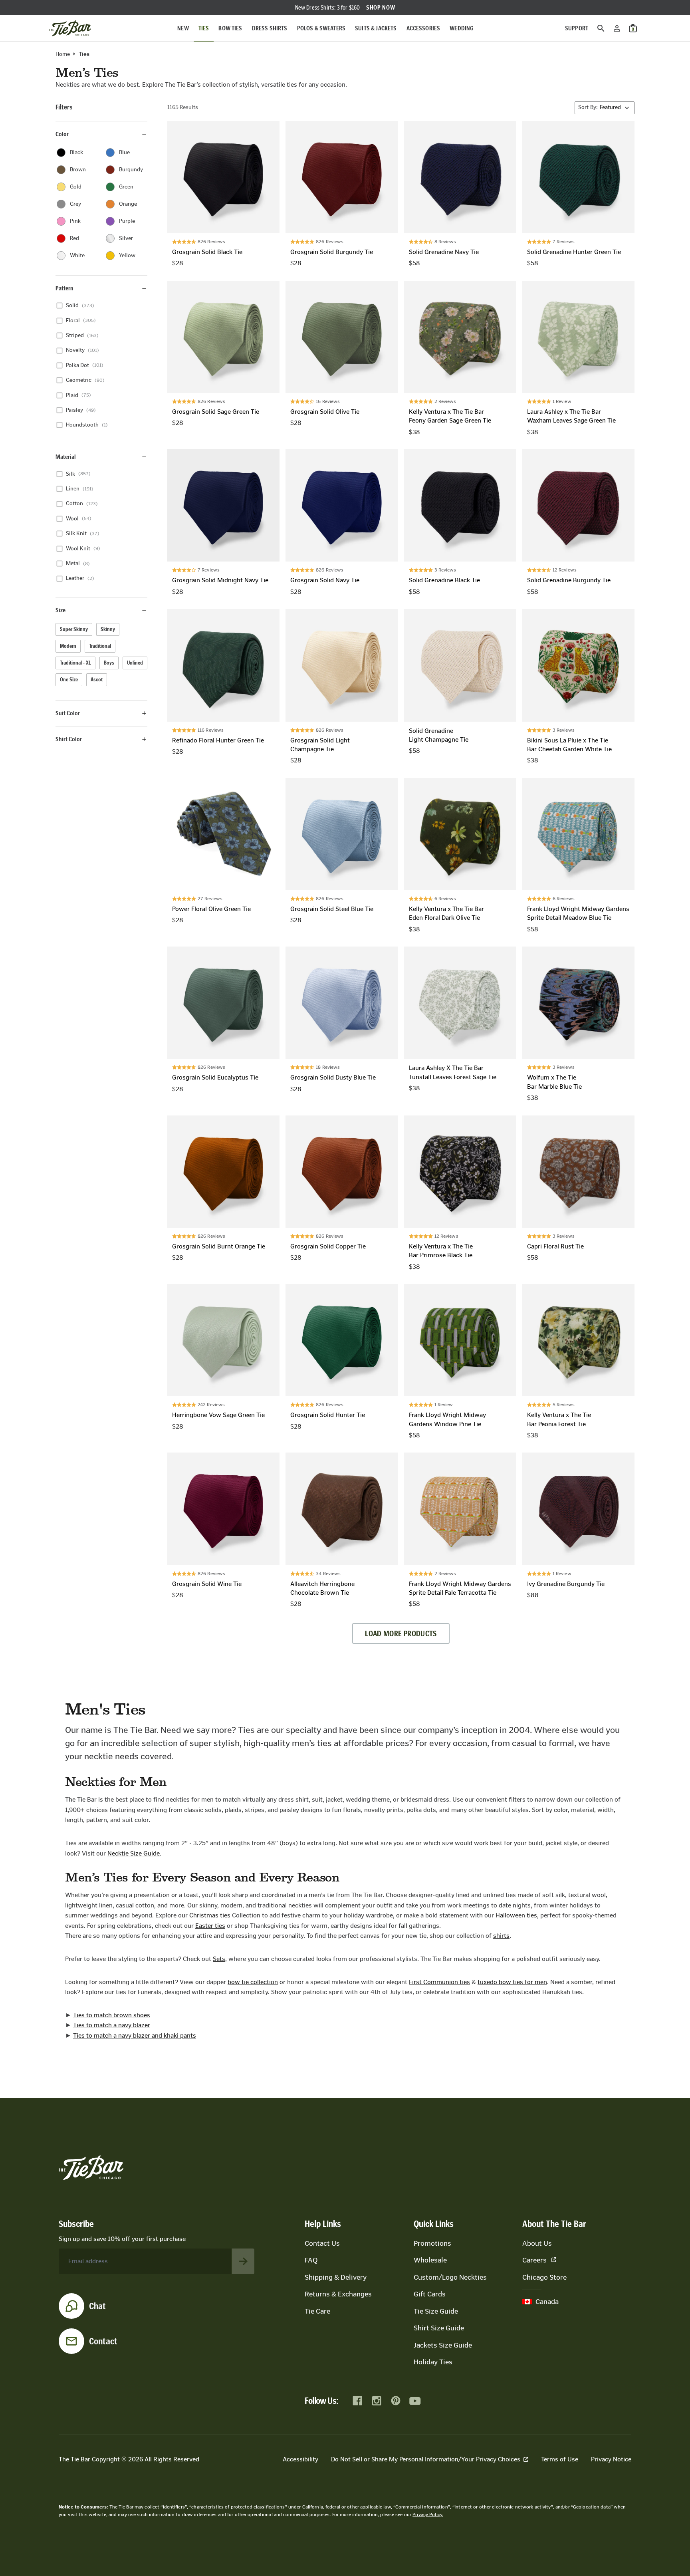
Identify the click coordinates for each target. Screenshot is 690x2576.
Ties (204, 28)
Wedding (462, 28)
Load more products (401, 1633)
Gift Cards (430, 2294)
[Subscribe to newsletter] (243, 2261)
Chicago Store (544, 2277)
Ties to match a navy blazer (112, 2025)
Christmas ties (210, 1915)
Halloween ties (516, 1915)
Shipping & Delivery (336, 2277)
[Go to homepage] (70, 28)
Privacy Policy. (428, 2514)
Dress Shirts (270, 28)
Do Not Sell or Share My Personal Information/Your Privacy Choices (426, 2459)
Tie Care (317, 2311)
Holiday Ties (433, 2362)
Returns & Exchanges (338, 2294)
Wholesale (430, 2260)
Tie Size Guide (436, 2311)
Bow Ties (230, 28)
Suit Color (68, 713)
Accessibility (300, 2459)
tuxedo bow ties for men (512, 1982)
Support (577, 28)
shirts (501, 1936)
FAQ (311, 2260)
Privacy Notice (611, 2459)
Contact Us (322, 2243)
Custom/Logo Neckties (450, 2277)
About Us (537, 2243)
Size (60, 610)
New (183, 28)
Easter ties (210, 1926)
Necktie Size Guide (134, 1853)
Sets (219, 1959)
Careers (534, 2260)
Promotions (432, 2243)
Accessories (423, 28)
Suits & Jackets (376, 28)
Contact (103, 2341)
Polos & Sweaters (321, 28)
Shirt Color (69, 739)
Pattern (64, 288)
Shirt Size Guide (439, 2328)
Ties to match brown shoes (112, 2015)
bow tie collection (253, 1982)
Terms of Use (560, 2459)
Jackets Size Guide (443, 2345)
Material (66, 457)
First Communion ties (439, 1982)
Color (62, 134)
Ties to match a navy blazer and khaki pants (135, 2035)
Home (63, 54)
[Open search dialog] (601, 28)
